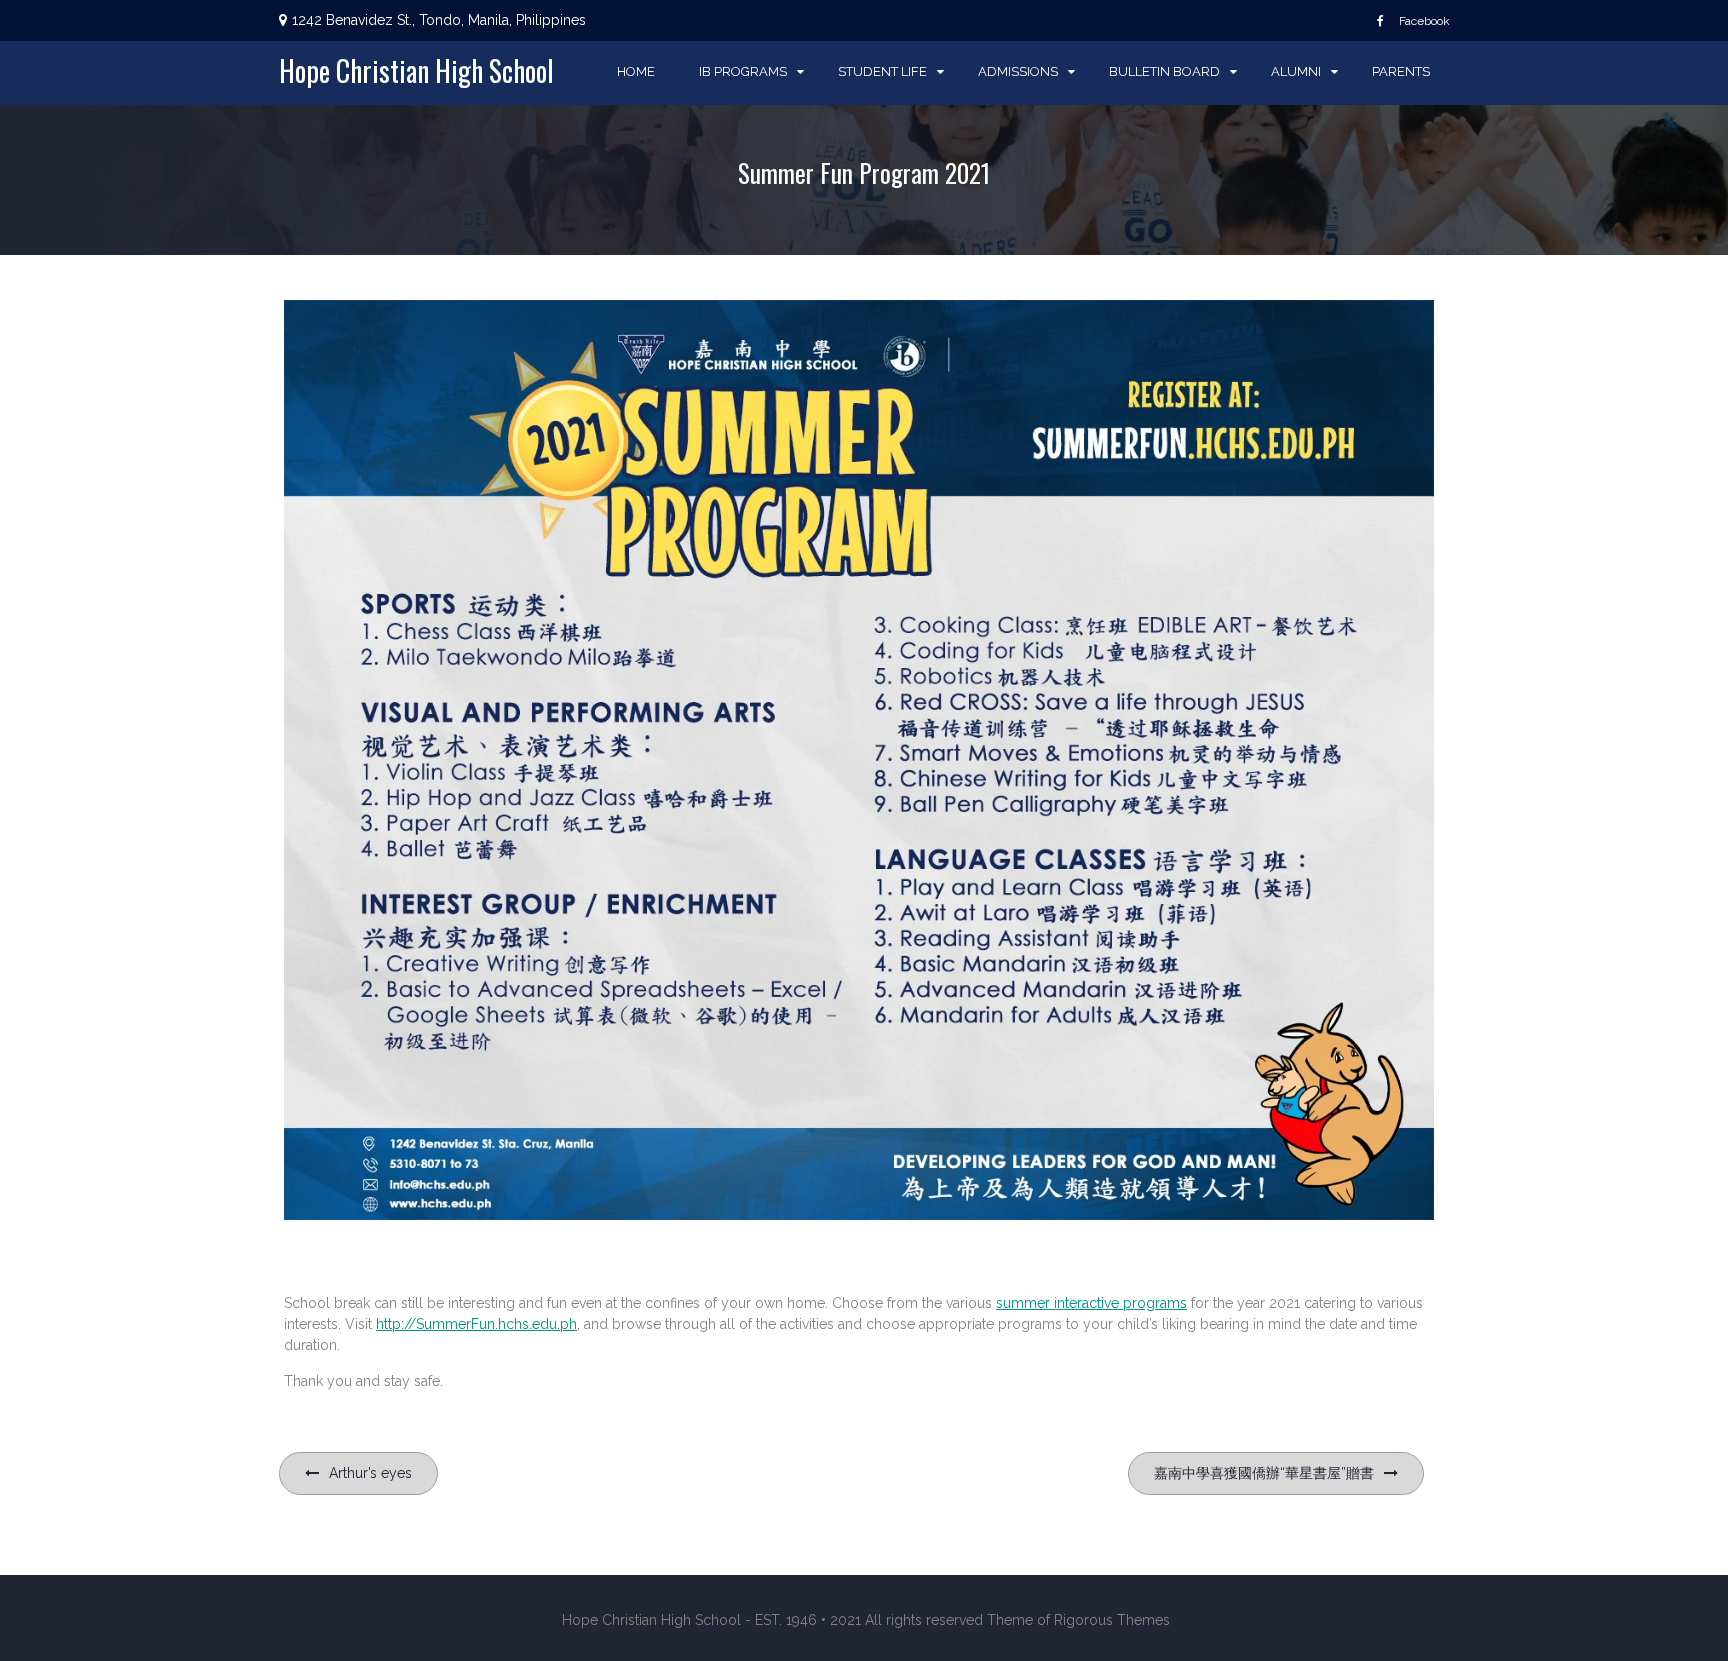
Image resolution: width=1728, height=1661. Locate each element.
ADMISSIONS (1018, 71)
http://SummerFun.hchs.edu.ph (476, 1324)
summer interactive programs (1091, 1303)
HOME (636, 71)
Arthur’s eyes (370, 1473)
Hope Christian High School (416, 70)
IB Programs (743, 71)
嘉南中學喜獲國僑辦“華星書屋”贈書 (1264, 1473)
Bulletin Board (1164, 71)
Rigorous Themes (1112, 1620)
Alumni (1296, 71)
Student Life (882, 71)
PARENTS (1401, 71)
